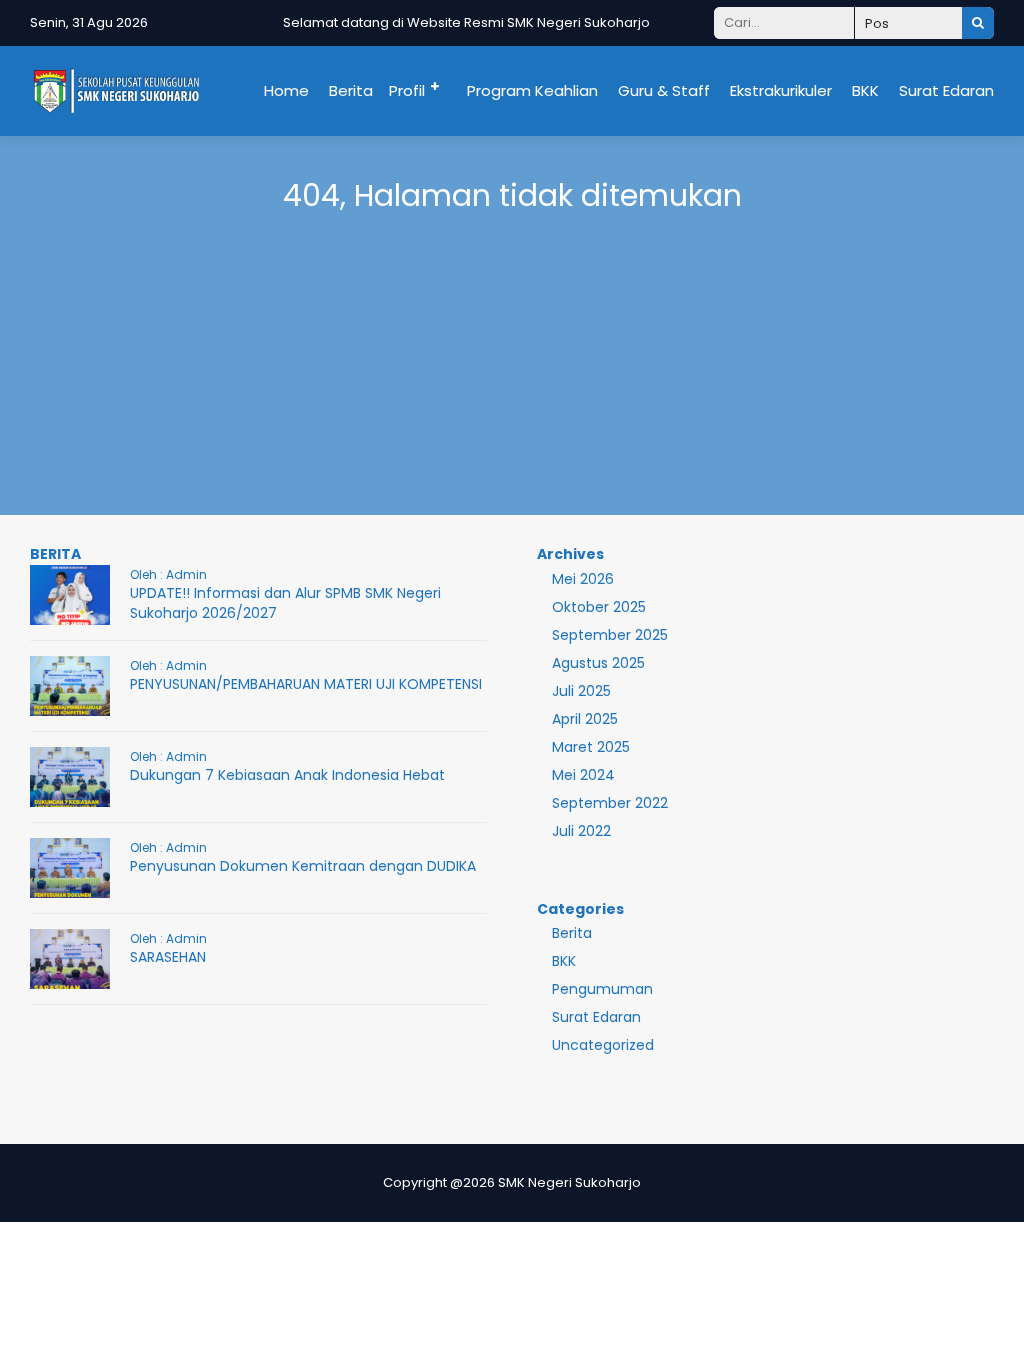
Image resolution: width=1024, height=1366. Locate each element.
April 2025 (585, 719)
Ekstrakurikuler (781, 90)
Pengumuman (602, 989)
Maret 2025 (591, 747)
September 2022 (610, 803)
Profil (407, 90)
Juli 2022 (581, 831)
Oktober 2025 (599, 607)
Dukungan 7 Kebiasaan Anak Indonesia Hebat (287, 775)
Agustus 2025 (598, 663)
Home (286, 90)
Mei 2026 (583, 579)
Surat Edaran (946, 90)
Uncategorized (603, 1045)
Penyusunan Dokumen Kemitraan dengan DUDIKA (303, 866)
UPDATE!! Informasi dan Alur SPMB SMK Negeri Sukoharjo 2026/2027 (285, 603)
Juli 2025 (581, 691)
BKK (865, 90)
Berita (351, 90)
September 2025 (610, 635)
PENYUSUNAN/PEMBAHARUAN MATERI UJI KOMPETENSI (306, 684)
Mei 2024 (583, 775)
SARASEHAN (168, 957)
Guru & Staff (664, 90)
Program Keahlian (532, 90)
